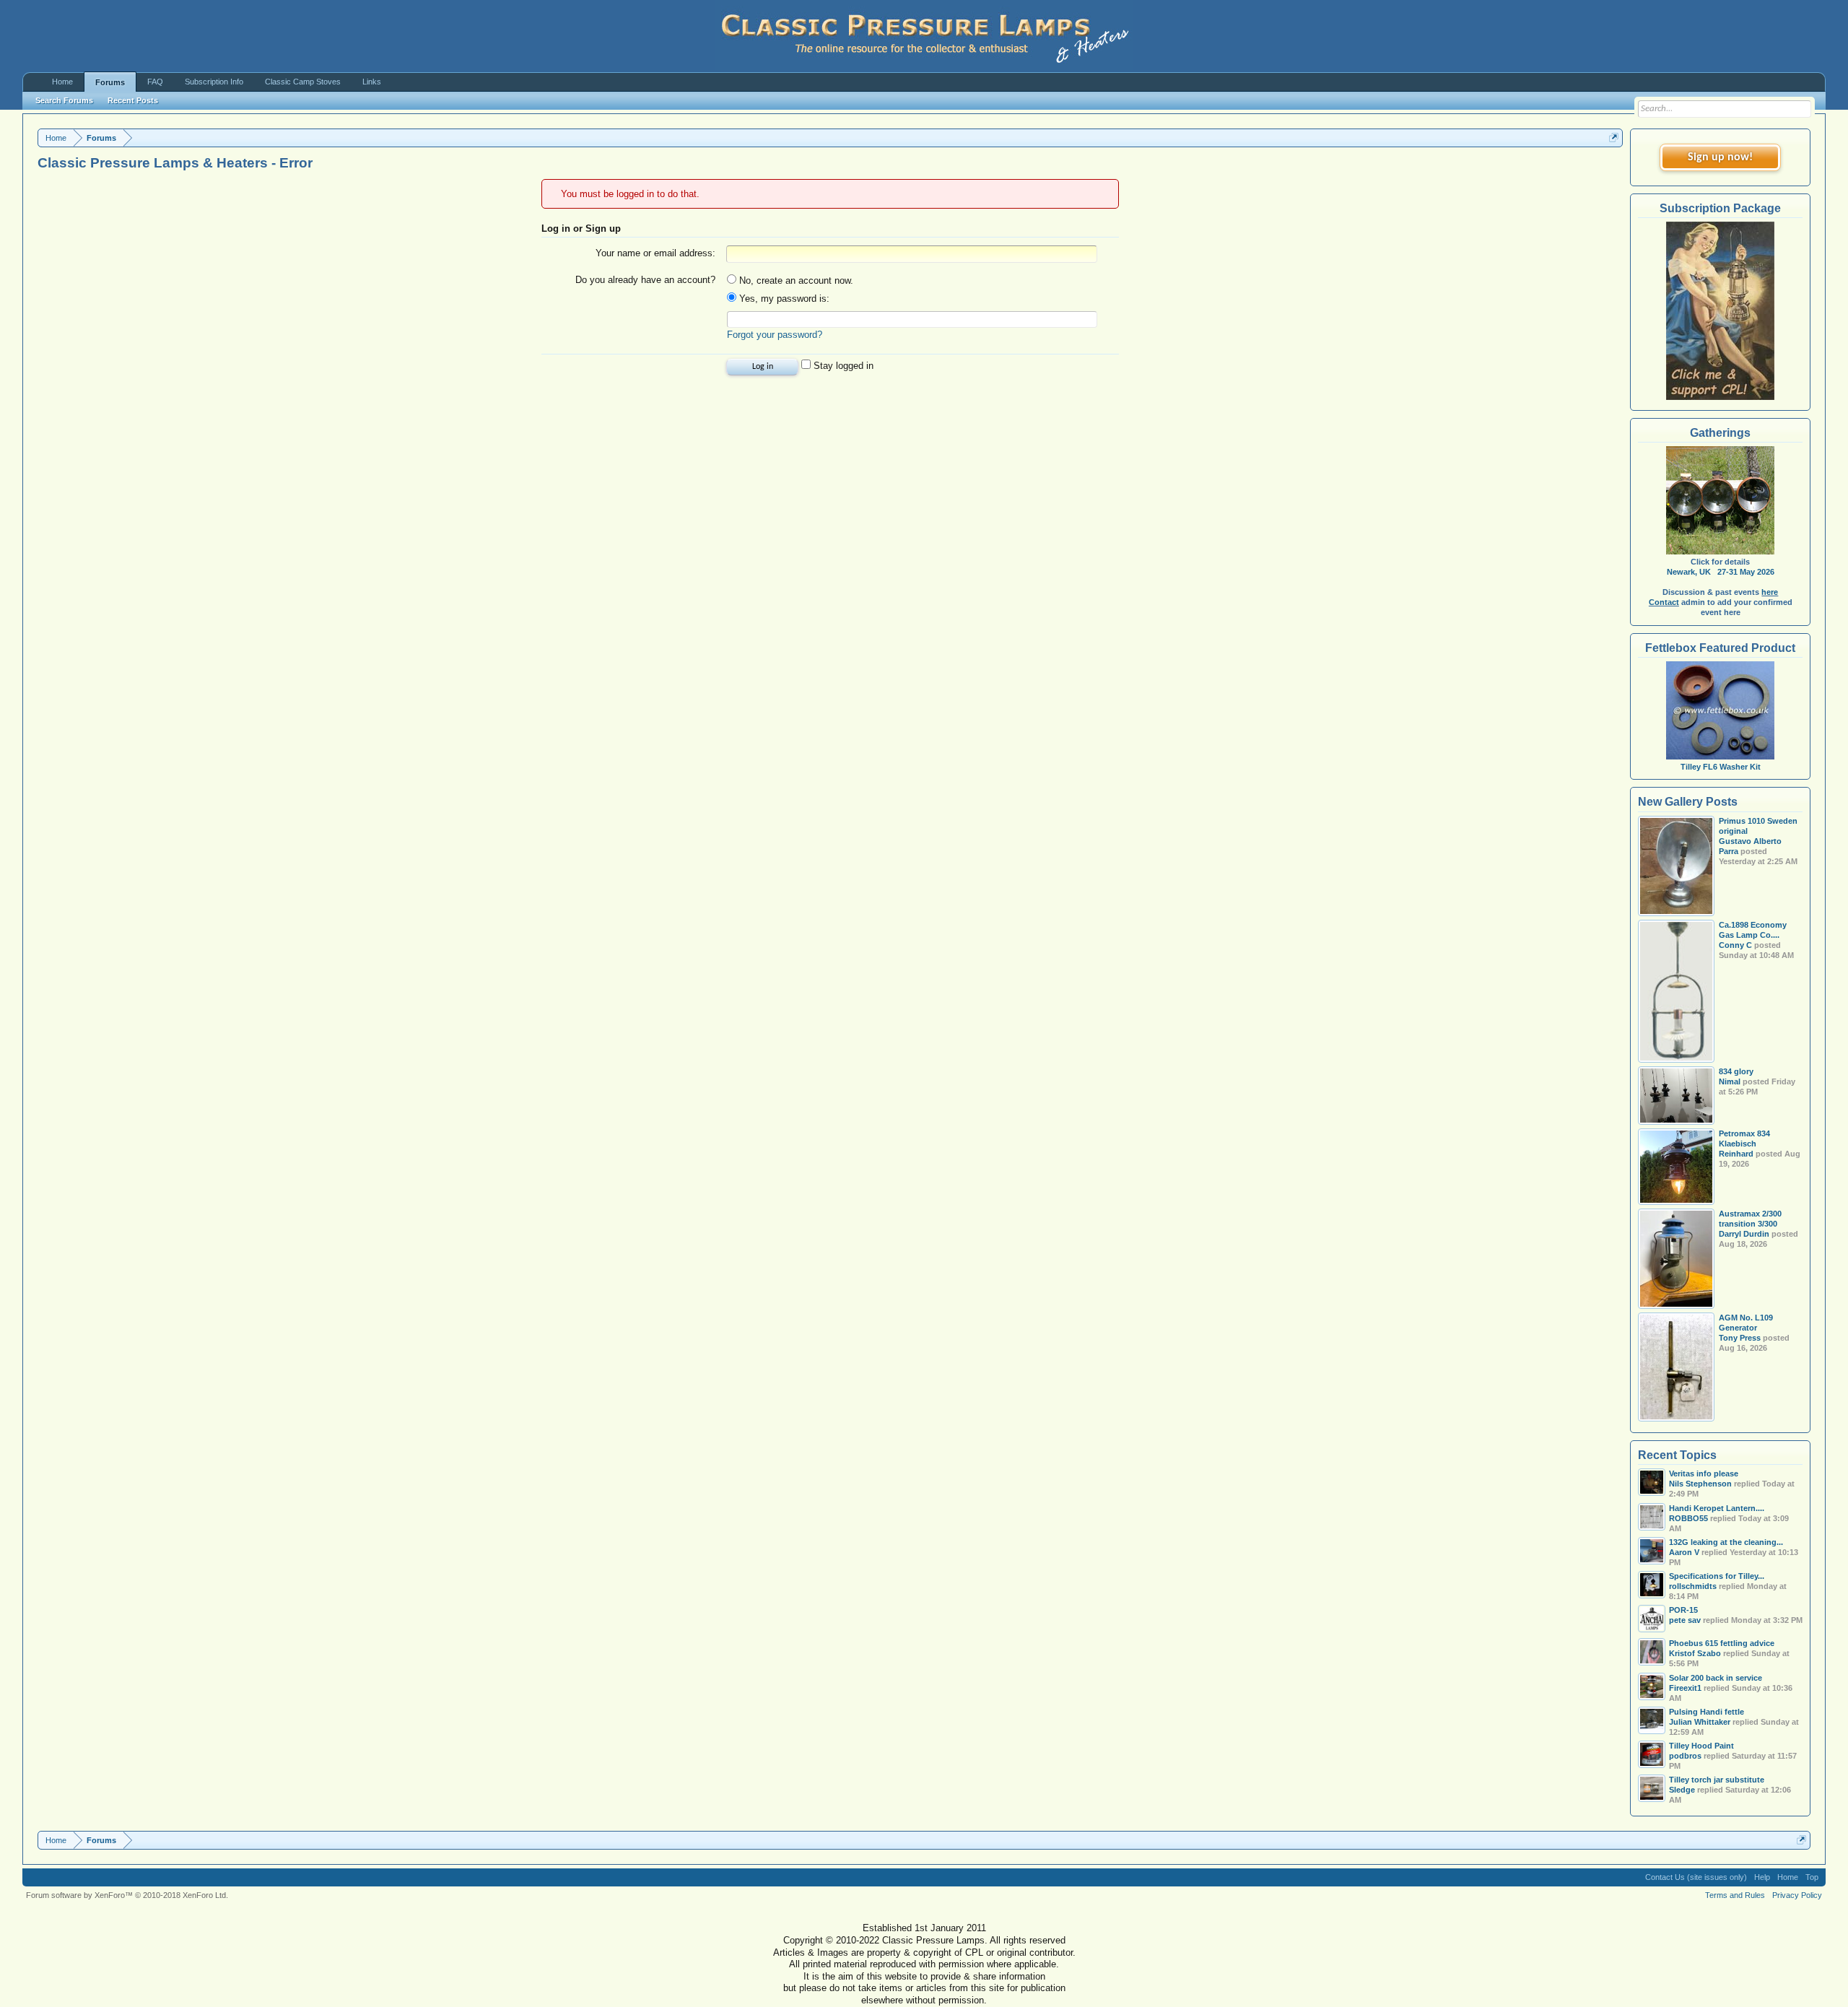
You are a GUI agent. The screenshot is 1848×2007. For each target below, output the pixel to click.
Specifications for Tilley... (1717, 1576)
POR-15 (1683, 1610)
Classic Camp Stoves (303, 82)
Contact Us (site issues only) (1696, 1877)
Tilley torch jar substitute (1717, 1780)
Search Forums (64, 100)
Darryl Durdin (1744, 1234)
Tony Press (1740, 1338)
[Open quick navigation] (1614, 138)
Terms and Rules (1735, 1895)
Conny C (1735, 945)
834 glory (1736, 1071)
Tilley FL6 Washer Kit (1721, 767)
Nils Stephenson (1700, 1484)
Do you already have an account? (645, 280)
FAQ (155, 82)
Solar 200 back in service (1716, 1678)
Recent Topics (1677, 1455)
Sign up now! (1720, 157)
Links (372, 82)
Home (62, 82)
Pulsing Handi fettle (1707, 1712)
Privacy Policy (1797, 1895)
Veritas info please (1704, 1473)
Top (1812, 1877)
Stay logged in (842, 366)
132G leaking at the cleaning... (1726, 1542)
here (1770, 592)
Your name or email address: (655, 253)
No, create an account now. (795, 280)
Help (1762, 1877)
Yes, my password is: (783, 299)
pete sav (1685, 1620)
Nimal (1730, 1081)
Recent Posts (133, 100)
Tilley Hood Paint (1701, 1746)
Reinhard (1736, 1154)
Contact (1664, 602)
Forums (110, 82)
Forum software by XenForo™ (127, 1895)
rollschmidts (1693, 1586)
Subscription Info (214, 82)
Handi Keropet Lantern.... (1717, 1508)
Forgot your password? (775, 335)
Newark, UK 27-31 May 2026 (1721, 572)
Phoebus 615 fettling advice (1722, 1643)
